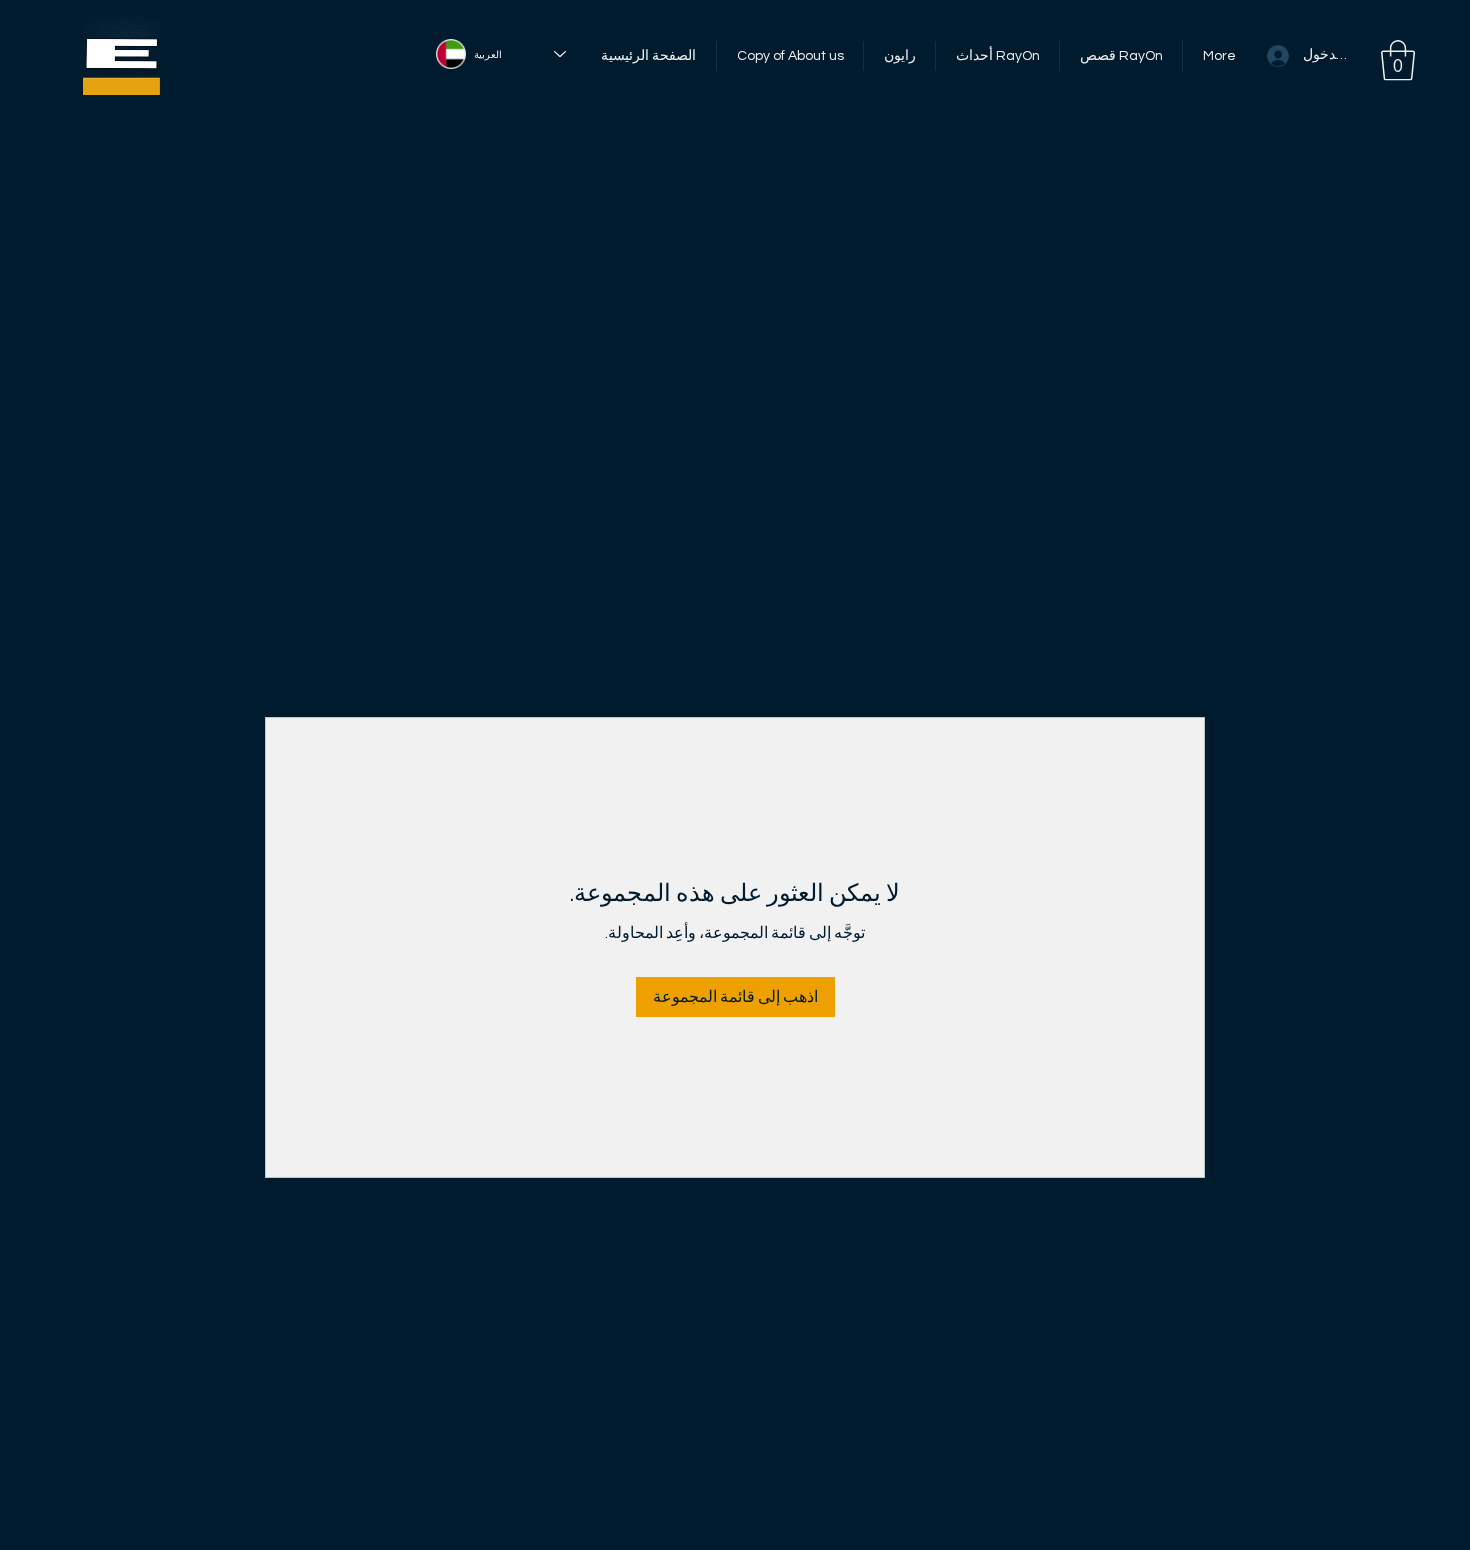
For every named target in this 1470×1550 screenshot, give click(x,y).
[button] (1398, 60)
